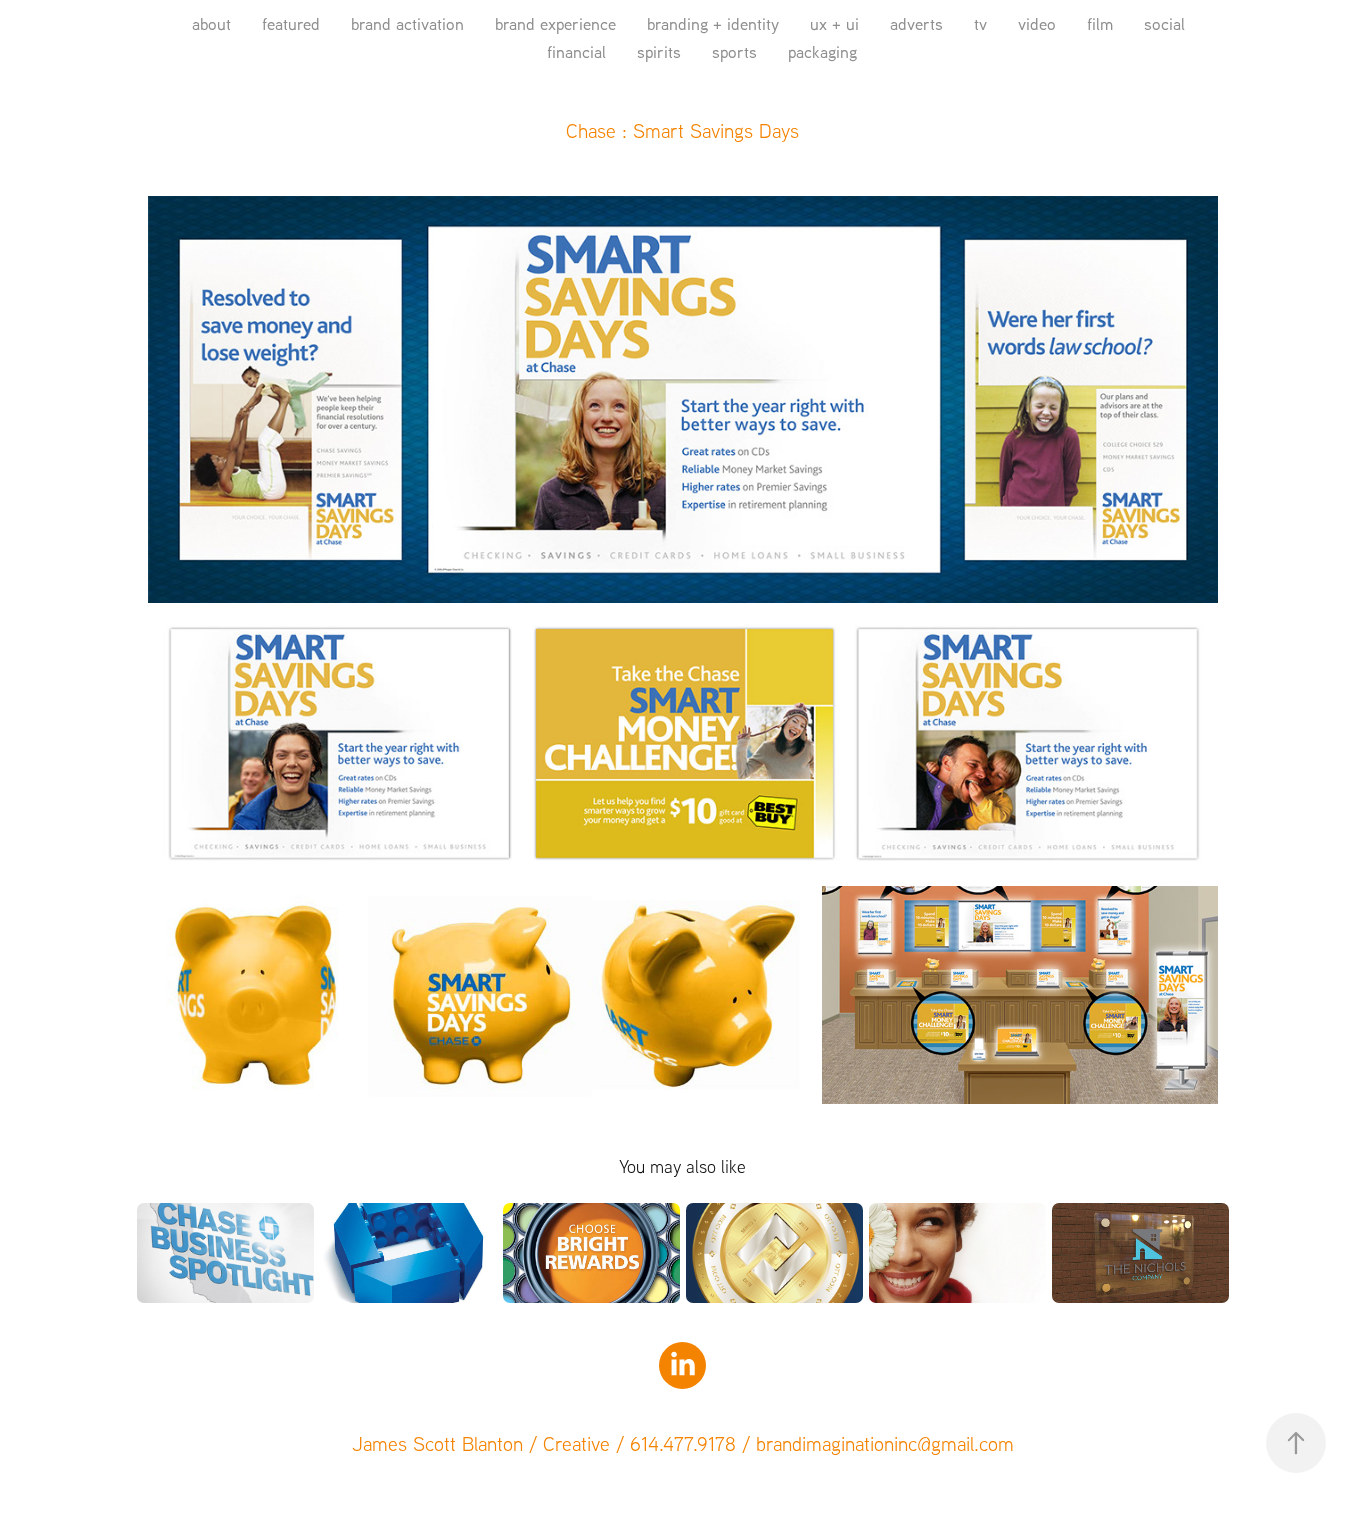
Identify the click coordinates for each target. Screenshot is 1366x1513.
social (1164, 23)
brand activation (407, 23)
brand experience (555, 23)
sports (734, 51)
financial (576, 51)
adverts (916, 23)
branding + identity (713, 23)
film (1100, 23)
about (211, 23)
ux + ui (834, 23)
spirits (659, 51)
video (1037, 23)
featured (291, 23)
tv (980, 23)
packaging (822, 51)
